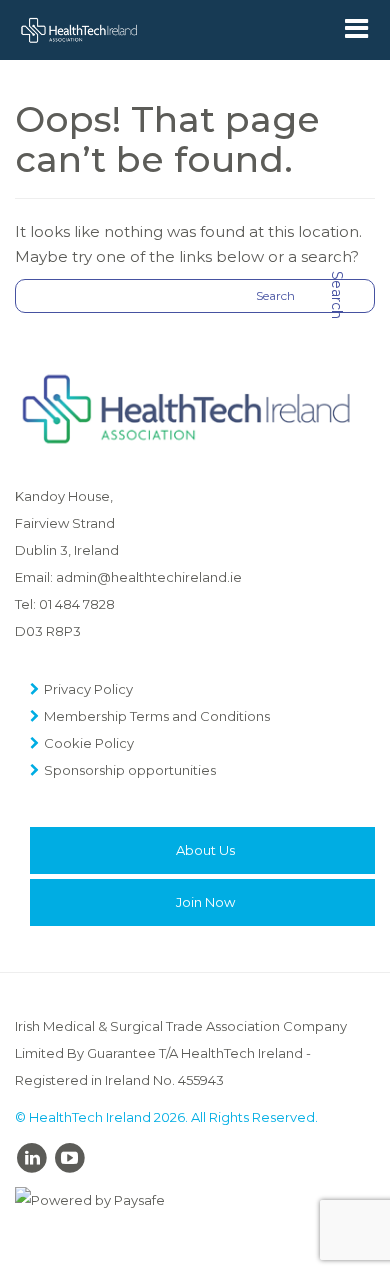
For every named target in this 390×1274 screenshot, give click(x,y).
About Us (205, 850)
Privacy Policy (88, 689)
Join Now (205, 902)
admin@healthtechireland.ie (149, 577)
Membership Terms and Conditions (157, 716)
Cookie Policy (89, 743)
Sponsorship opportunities (130, 770)
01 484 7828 (77, 604)
